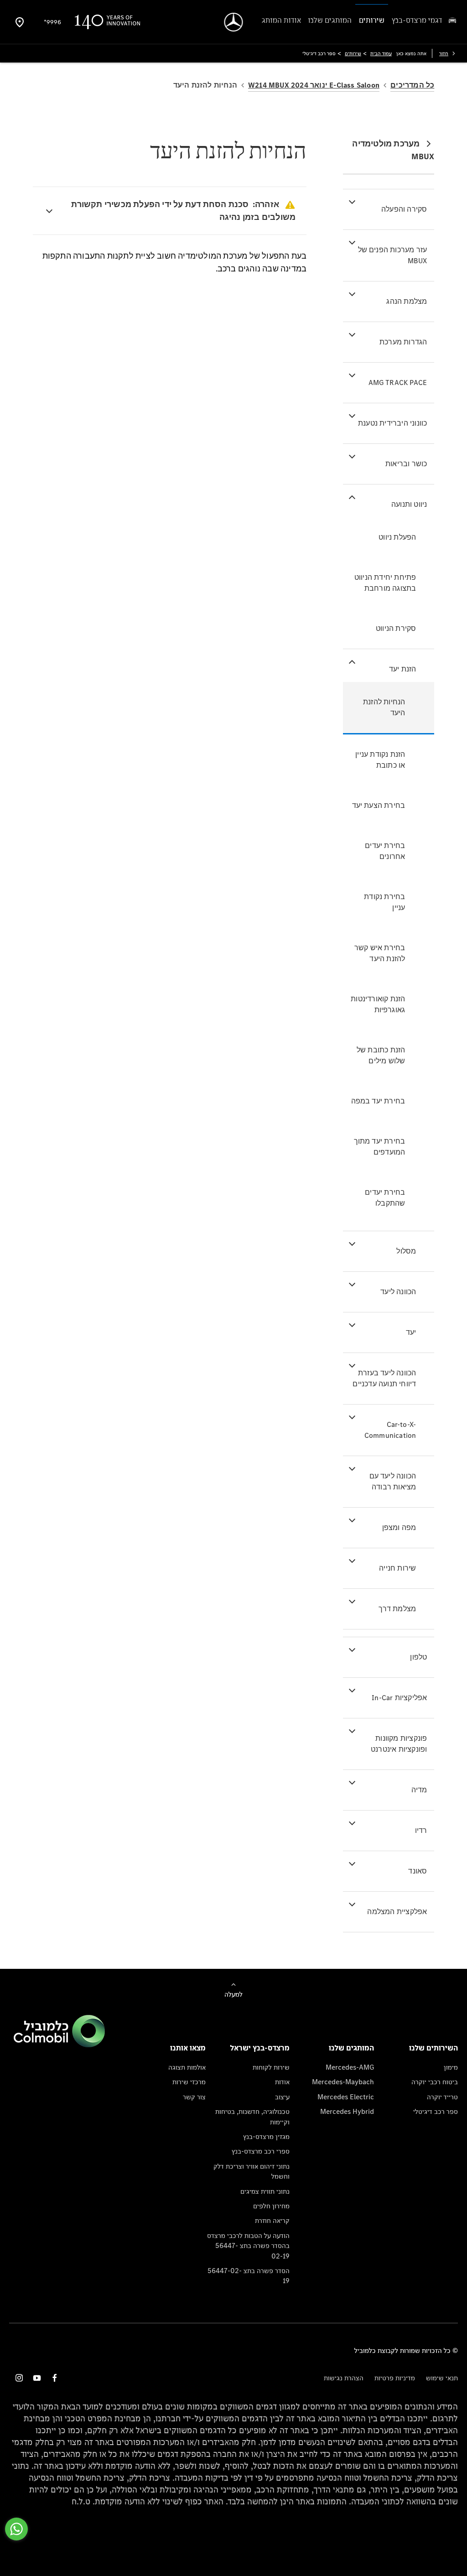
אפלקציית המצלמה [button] (397, 1912)
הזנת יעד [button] (403, 669)
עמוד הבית (381, 53)
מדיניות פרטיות (395, 2378)
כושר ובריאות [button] (406, 464)
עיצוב (282, 2097)
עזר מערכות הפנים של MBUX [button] (393, 255)
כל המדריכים (412, 85)
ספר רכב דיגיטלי (436, 2111)
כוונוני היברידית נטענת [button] (392, 423)
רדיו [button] (421, 1830)
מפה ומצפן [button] (399, 1527)
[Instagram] (19, 2378)
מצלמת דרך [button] (397, 1609)
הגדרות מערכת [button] (403, 342)
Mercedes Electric (346, 2097)
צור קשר (194, 2097)
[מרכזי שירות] (20, 22)
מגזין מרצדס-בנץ (266, 2136)
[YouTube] (37, 2378)
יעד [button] (411, 1332)
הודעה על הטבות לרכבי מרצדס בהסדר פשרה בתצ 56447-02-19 (248, 2246)
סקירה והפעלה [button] (404, 209)
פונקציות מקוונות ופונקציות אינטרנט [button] (399, 1744)
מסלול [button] (406, 1251)
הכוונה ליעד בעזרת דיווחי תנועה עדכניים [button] (384, 1378)
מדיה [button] (419, 1790)
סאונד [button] (418, 1871)
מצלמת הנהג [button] (407, 301)
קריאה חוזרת (272, 2220)
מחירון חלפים (271, 2206)
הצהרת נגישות (344, 2378)
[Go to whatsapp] (16, 2529)
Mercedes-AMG (350, 2067)
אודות (282, 2082)
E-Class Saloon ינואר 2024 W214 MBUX (314, 85)
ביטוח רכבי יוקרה (435, 2082)
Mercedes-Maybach (343, 2082)
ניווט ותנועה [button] (409, 504)
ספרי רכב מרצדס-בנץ (261, 2151)
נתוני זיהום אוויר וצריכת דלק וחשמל (252, 2171)
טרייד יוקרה (442, 2097)
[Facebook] (55, 2378)
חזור (444, 53)
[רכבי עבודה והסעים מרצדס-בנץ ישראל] (234, 22)
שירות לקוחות (271, 2067)
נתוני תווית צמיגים (265, 2191)
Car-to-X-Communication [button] (390, 1430)
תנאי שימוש (442, 2378)
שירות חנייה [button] (397, 1568)
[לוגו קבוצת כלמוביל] (59, 2045)
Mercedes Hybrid (347, 2111)
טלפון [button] (418, 1657)
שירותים (353, 53)
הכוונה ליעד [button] (398, 1292)
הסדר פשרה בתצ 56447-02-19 (249, 2276)
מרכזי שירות (189, 2082)
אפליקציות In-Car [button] (399, 1698)
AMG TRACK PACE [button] (398, 382)
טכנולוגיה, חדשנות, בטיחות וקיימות (252, 2116)
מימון (451, 2067)
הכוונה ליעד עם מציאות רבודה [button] (393, 1481)
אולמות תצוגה (187, 2067)
